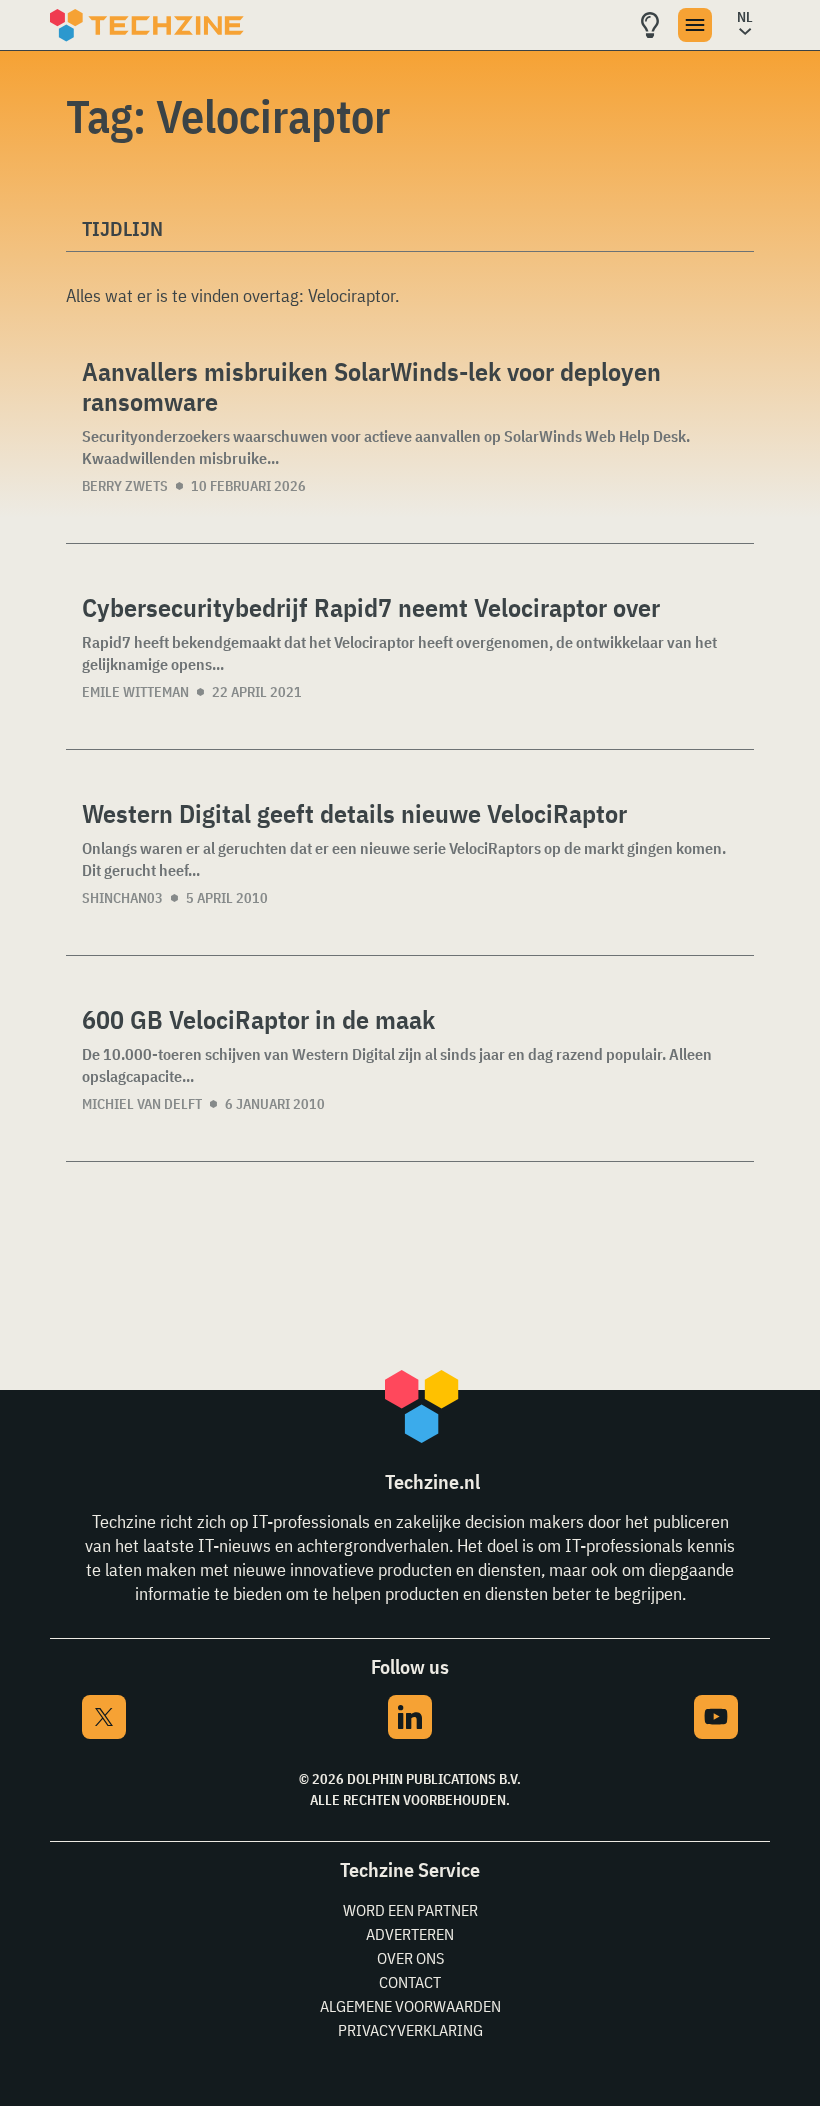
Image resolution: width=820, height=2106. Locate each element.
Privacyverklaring (410, 2030)
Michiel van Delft (142, 1104)
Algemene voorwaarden (410, 2006)
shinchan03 (122, 898)
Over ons (410, 1958)
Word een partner (410, 1910)
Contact (410, 1982)
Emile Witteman (135, 692)
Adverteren (410, 1934)
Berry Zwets (125, 486)
